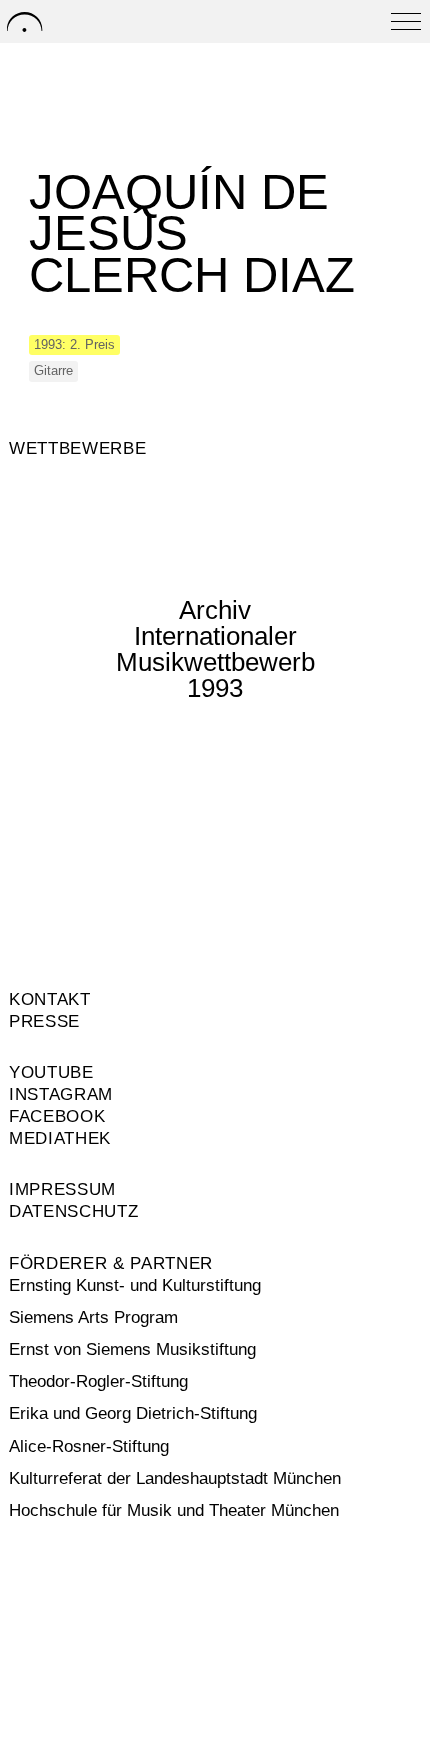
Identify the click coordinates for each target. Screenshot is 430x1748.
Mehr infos (109, 745)
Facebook (57, 1116)
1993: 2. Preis (74, 344)
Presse (44, 1021)
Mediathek (60, 1138)
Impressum (62, 1189)
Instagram (61, 1094)
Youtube (51, 1072)
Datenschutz (73, 1211)
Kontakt (50, 999)
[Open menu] (406, 21)
